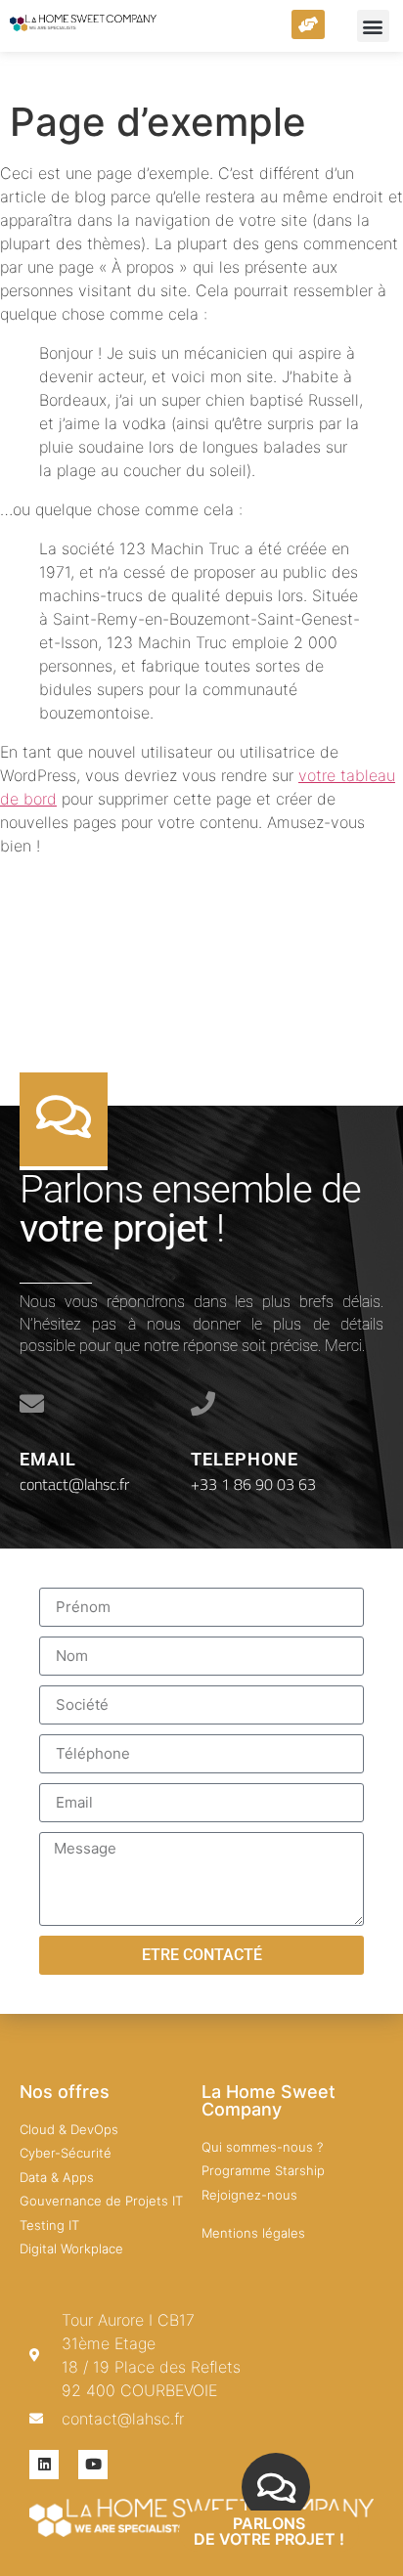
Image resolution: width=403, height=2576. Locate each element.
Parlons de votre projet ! (269, 2531)
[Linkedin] (44, 2465)
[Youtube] (93, 2465)
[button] (373, 26)
